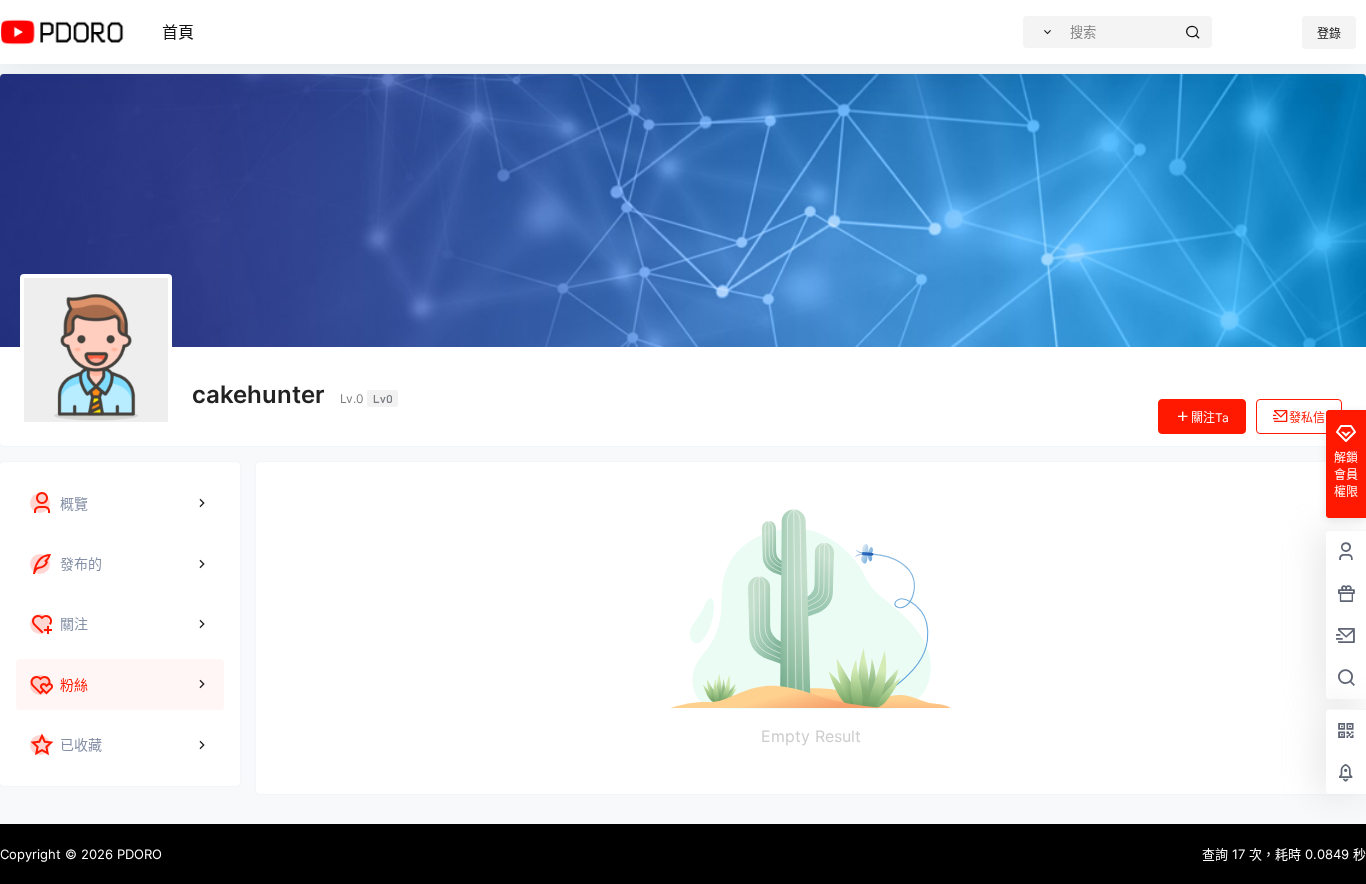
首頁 (178, 32)
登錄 (1329, 33)
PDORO (137, 854)
